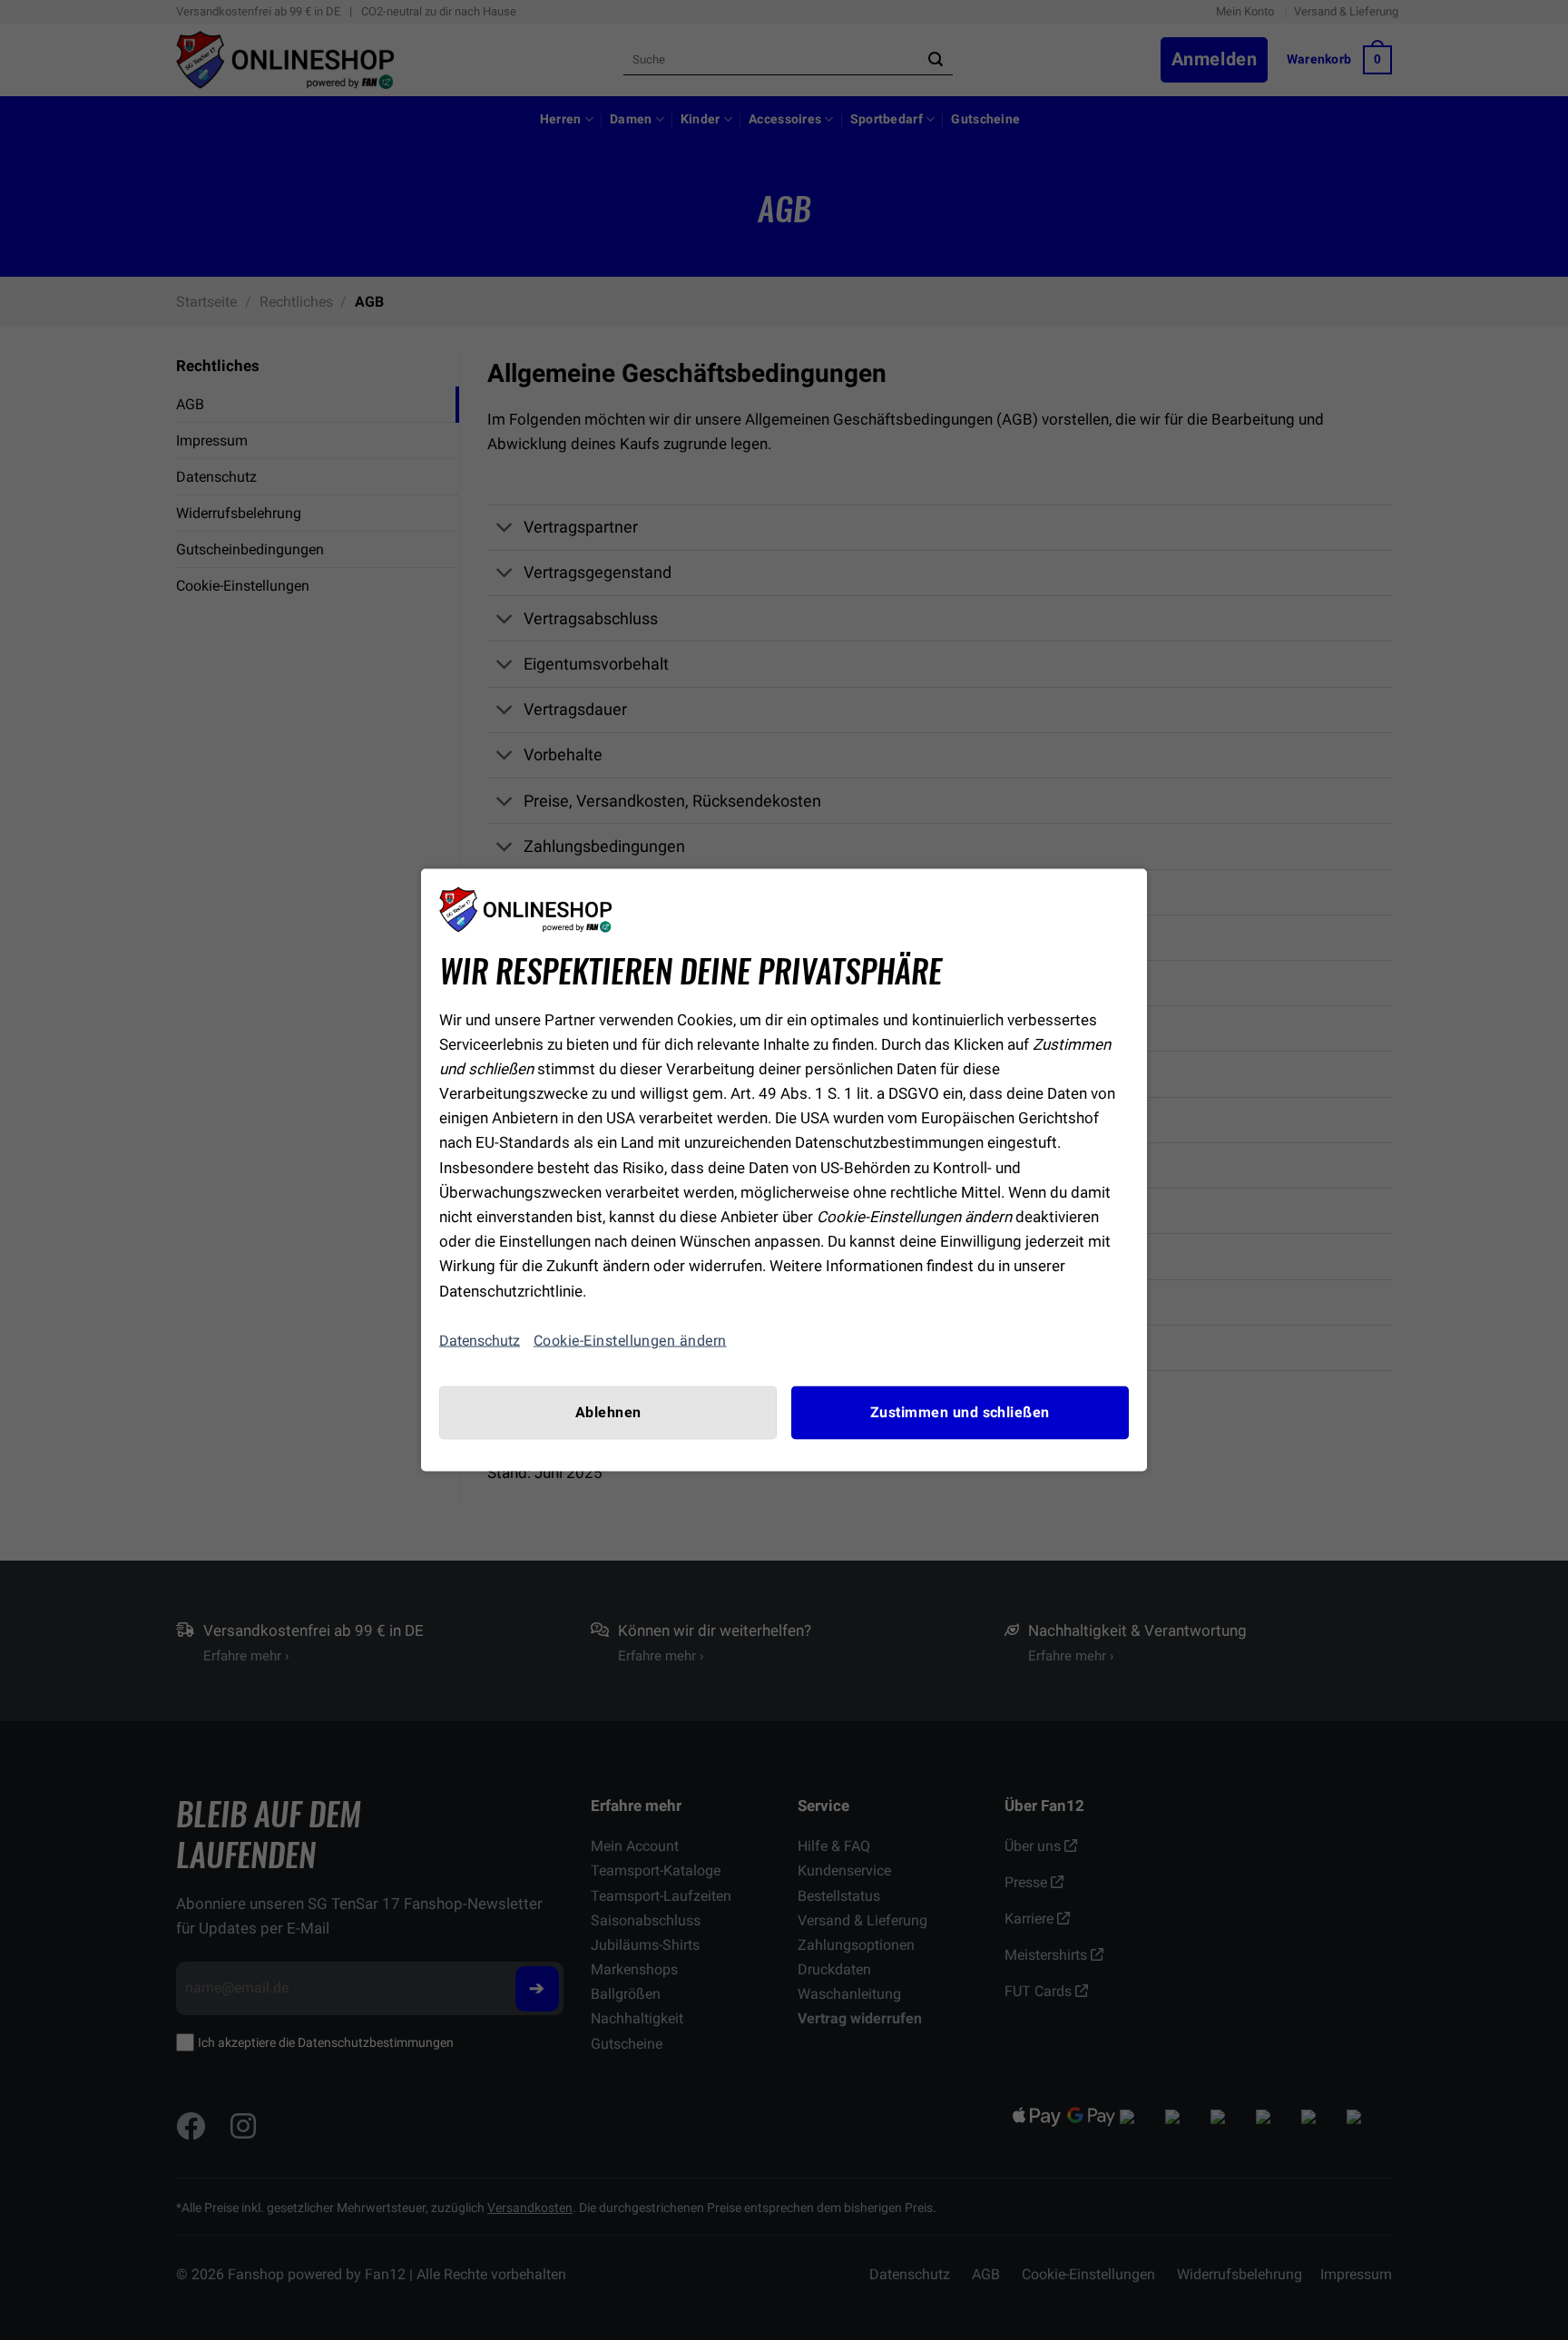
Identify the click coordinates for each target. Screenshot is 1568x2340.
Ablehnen (608, 1412)
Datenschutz (480, 1341)
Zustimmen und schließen (960, 1412)
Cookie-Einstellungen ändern (630, 1340)
